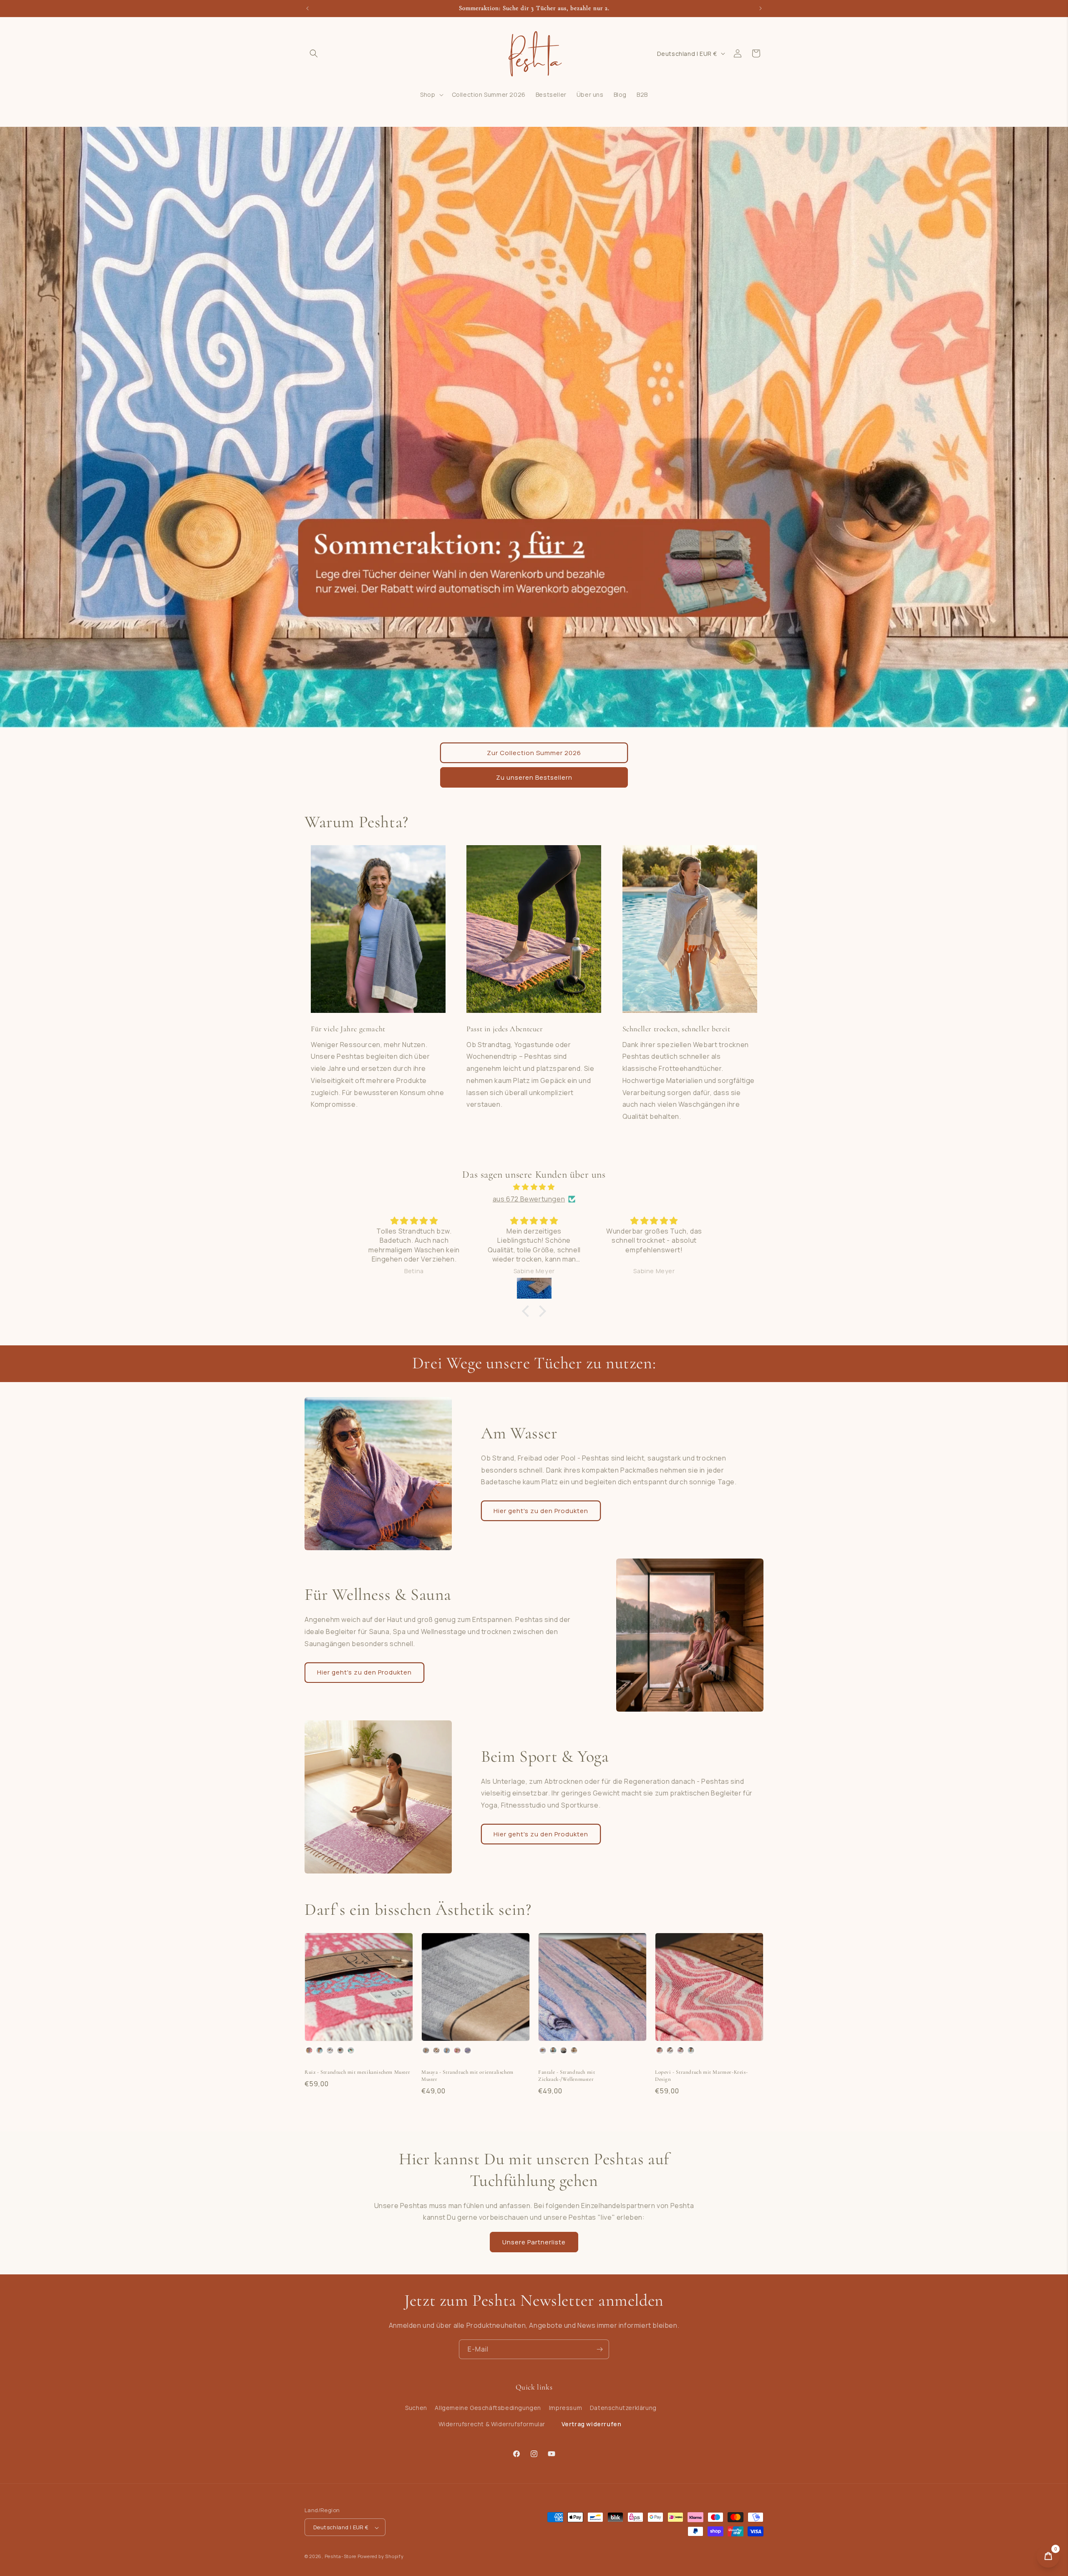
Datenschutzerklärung (623, 2408)
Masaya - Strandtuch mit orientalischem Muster (467, 2076)
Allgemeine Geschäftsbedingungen (488, 2408)
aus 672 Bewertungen (529, 1199)
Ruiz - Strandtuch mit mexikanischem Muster (357, 2072)
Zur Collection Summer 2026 (534, 753)
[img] (534, 1187)
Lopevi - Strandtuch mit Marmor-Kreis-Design (701, 2076)
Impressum (565, 2408)
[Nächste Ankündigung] (761, 8)
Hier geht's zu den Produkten (541, 1511)
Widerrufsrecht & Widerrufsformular (492, 2424)
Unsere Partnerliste (534, 2242)
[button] (314, 53)
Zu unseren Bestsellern (534, 777)
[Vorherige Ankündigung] (307, 8)
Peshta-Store (340, 2557)
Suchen (416, 2408)
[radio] (309, 2050)
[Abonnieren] (599, 2349)
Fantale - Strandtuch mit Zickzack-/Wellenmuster (567, 2076)
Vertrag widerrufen (592, 2424)
